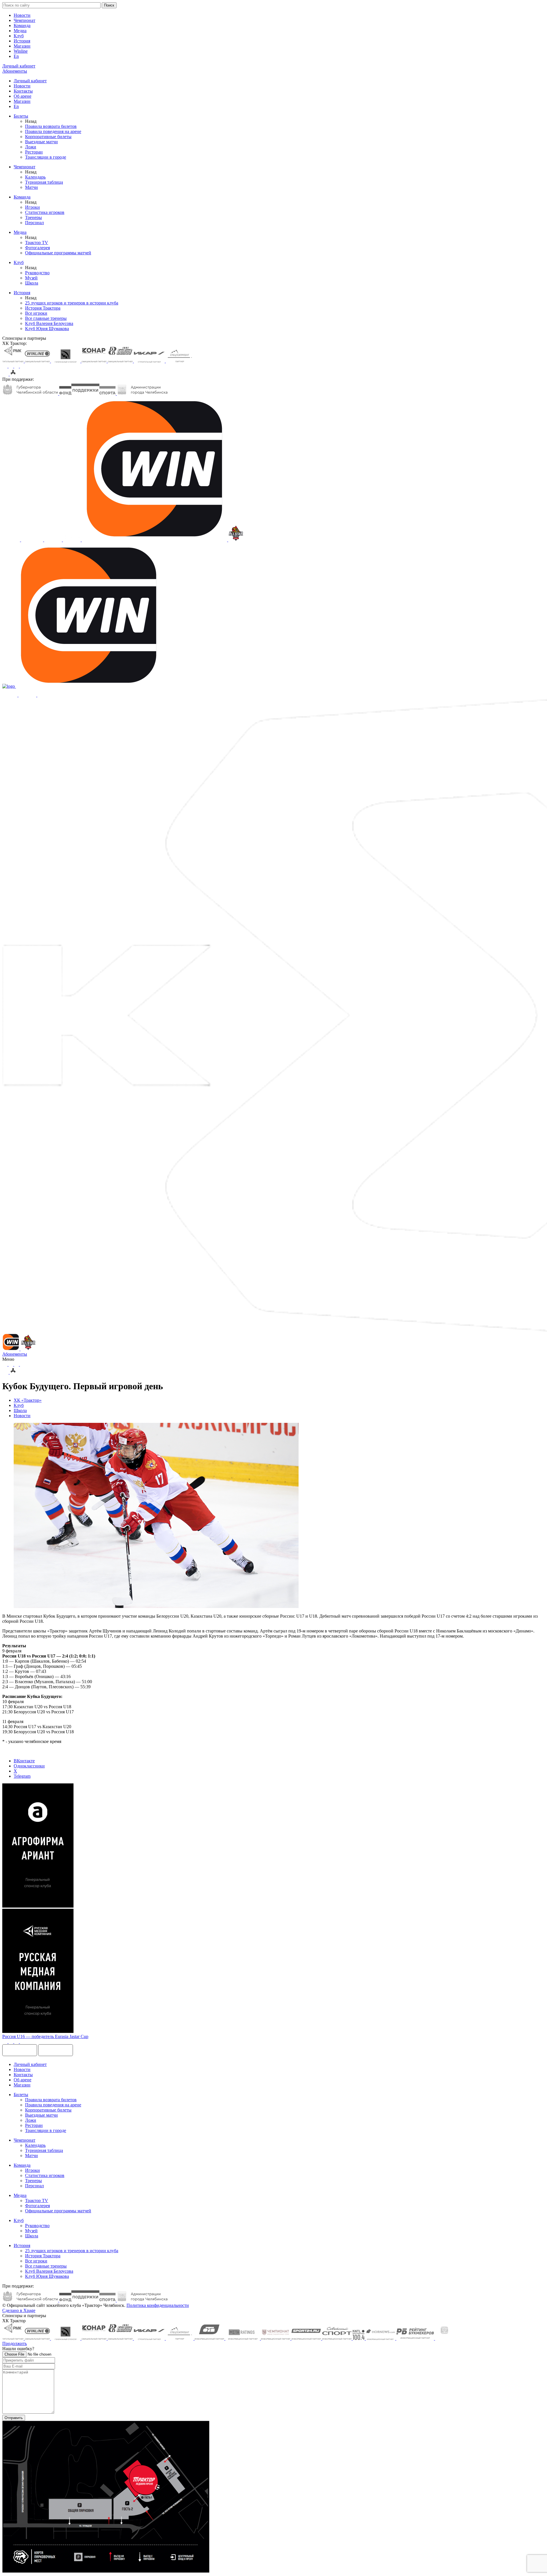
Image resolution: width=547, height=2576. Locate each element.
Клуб (19, 36)
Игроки (32, 207)
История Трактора (43, 308)
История (22, 41)
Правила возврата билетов (51, 126)
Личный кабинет (30, 81)
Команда (22, 25)
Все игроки (36, 313)
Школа (32, 283)
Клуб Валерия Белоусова (49, 323)
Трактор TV (37, 243)
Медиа (20, 31)
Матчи (31, 187)
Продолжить (15, 2343)
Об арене (23, 96)
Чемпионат (25, 20)
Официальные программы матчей (58, 253)
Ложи (31, 147)
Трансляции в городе (46, 157)
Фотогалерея (37, 248)
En (16, 56)
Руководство (37, 273)
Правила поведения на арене (53, 131)
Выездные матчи (41, 142)
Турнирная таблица (44, 182)
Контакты (23, 91)
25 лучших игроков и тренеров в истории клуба (72, 303)
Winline (21, 51)
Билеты (21, 116)
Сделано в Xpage (19, 2310)
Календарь (35, 177)
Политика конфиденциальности (158, 2305)
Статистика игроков (45, 212)
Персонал (34, 223)
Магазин (22, 46)
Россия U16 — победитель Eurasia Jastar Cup (45, 2036)
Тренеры (33, 217)
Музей (31, 278)
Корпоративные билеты (48, 137)
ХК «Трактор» (28, 1400)
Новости (22, 15)
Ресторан (34, 152)
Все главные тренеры (46, 318)
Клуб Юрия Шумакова (47, 329)
